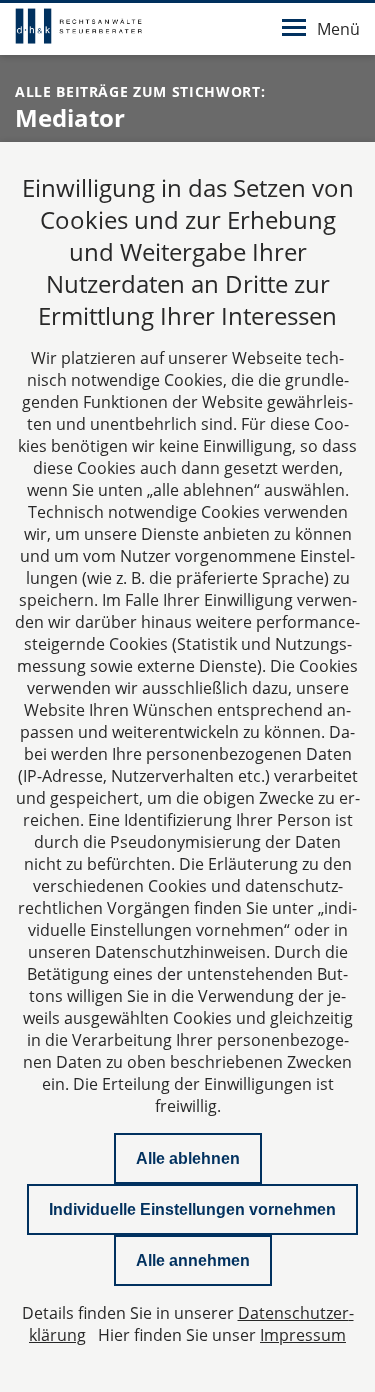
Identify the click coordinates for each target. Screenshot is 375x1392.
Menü (338, 29)
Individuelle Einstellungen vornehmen (192, 1209)
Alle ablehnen (188, 1158)
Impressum (303, 1335)
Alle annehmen (193, 1260)
